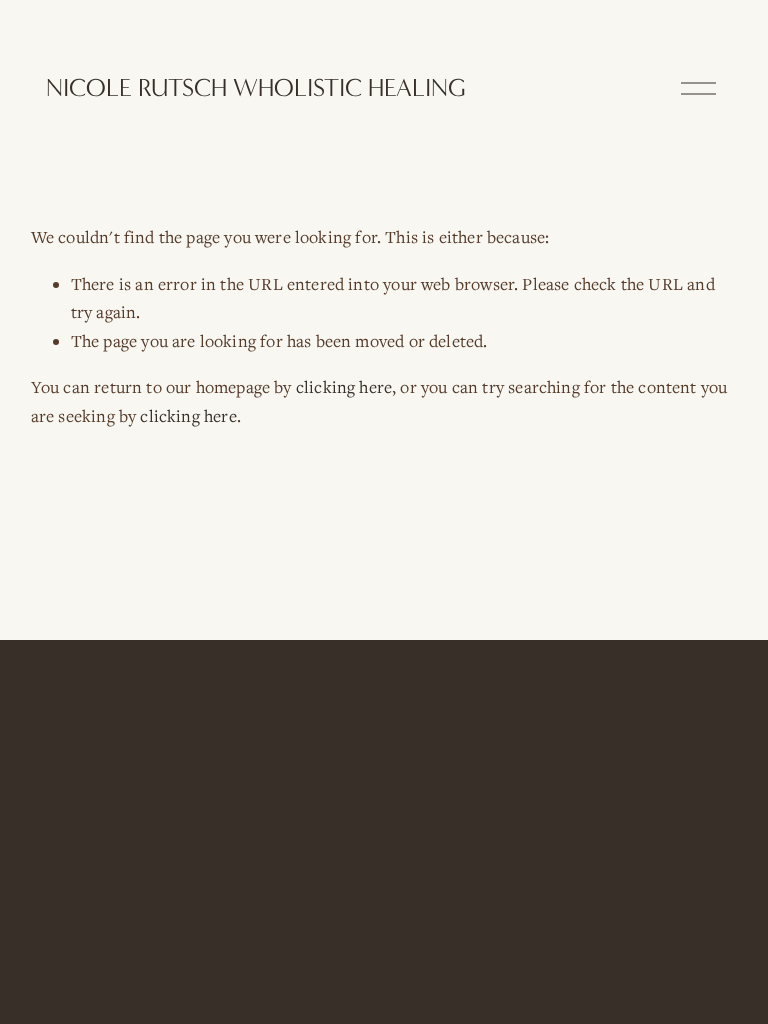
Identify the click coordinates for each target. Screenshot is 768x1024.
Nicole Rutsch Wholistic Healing (256, 88)
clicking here (344, 387)
